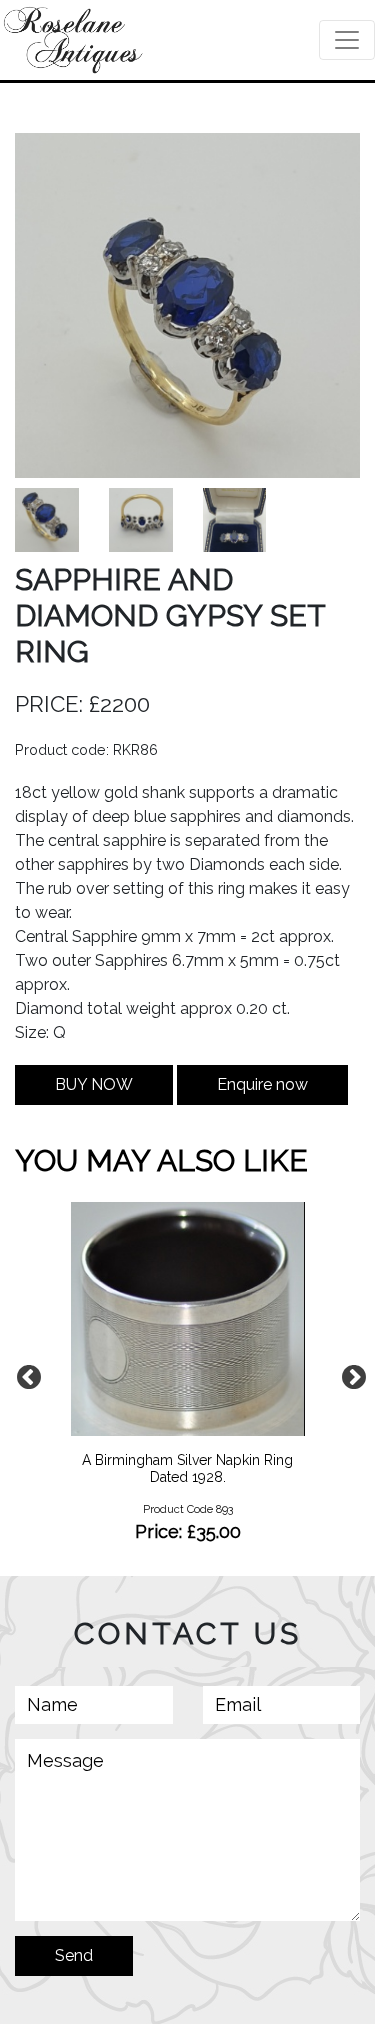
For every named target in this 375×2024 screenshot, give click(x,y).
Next (350, 1374)
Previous (25, 1374)
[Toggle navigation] (347, 40)
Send (74, 1955)
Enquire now (262, 1084)
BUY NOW (94, 1084)
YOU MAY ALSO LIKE (161, 1160)
